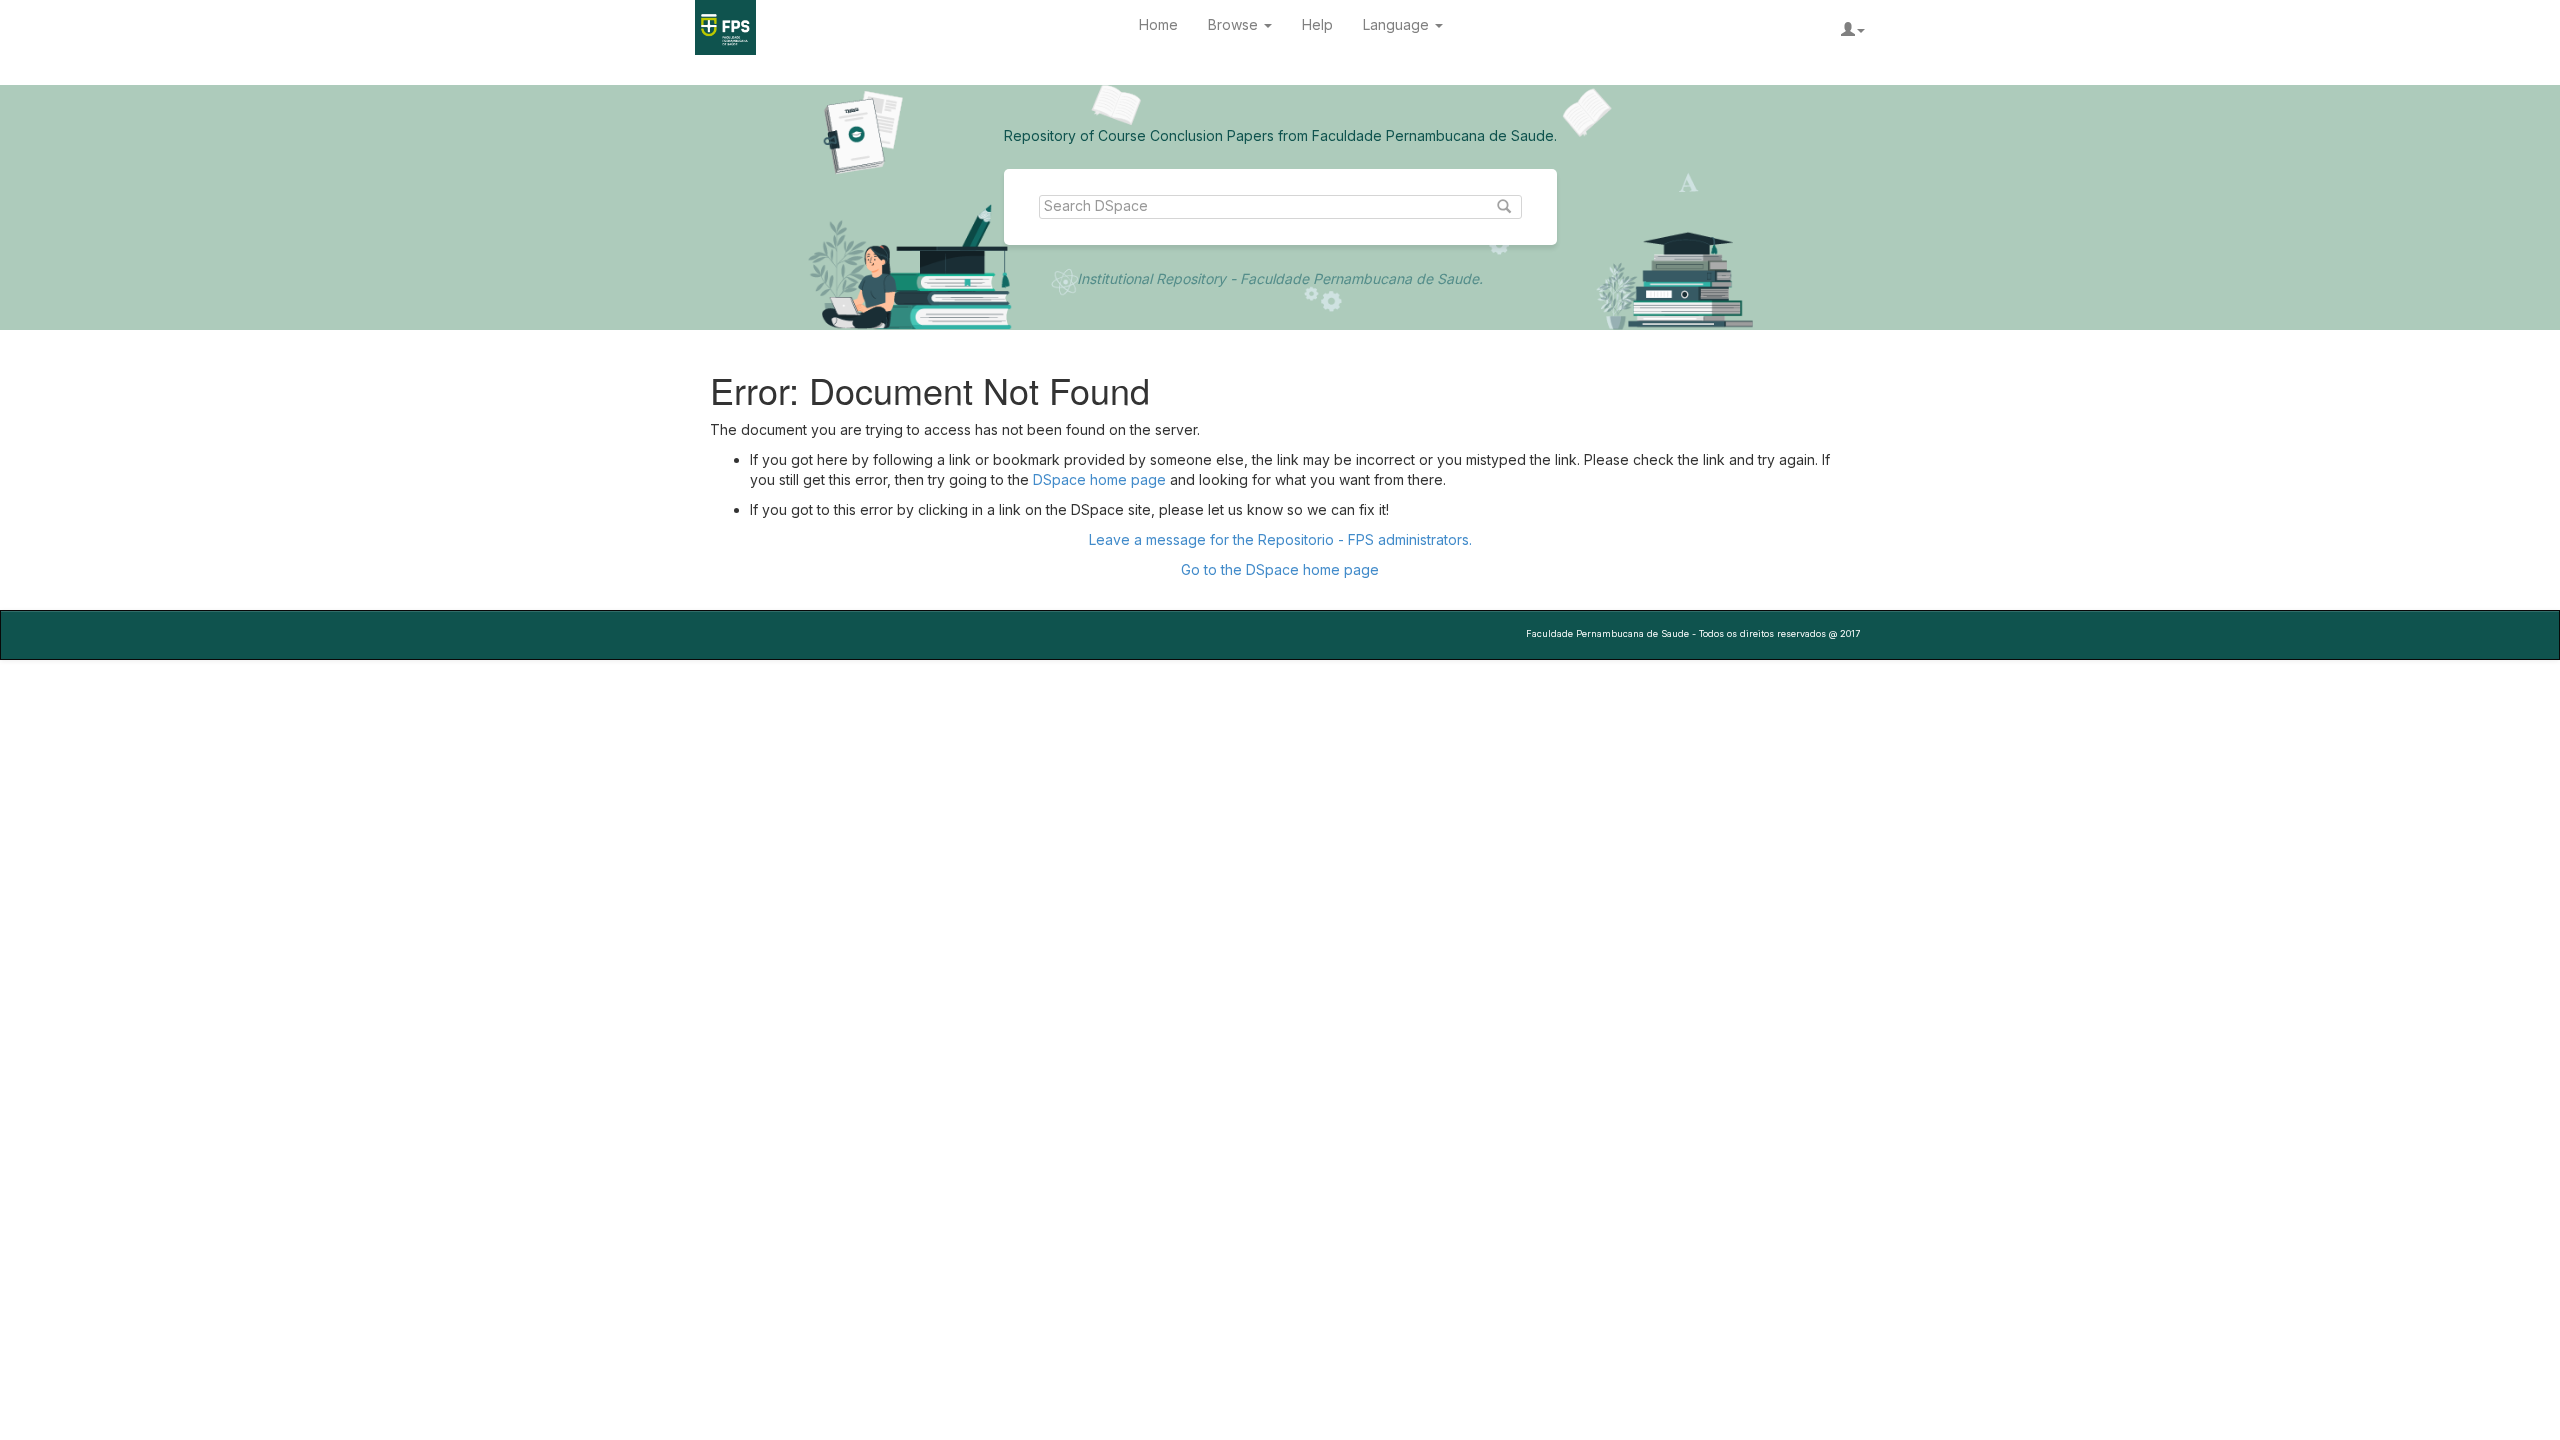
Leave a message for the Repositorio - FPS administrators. (1280, 539)
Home (1158, 24)
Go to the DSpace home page (1280, 569)
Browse (1235, 24)
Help (1317, 24)
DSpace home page (1099, 479)
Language (1398, 24)
